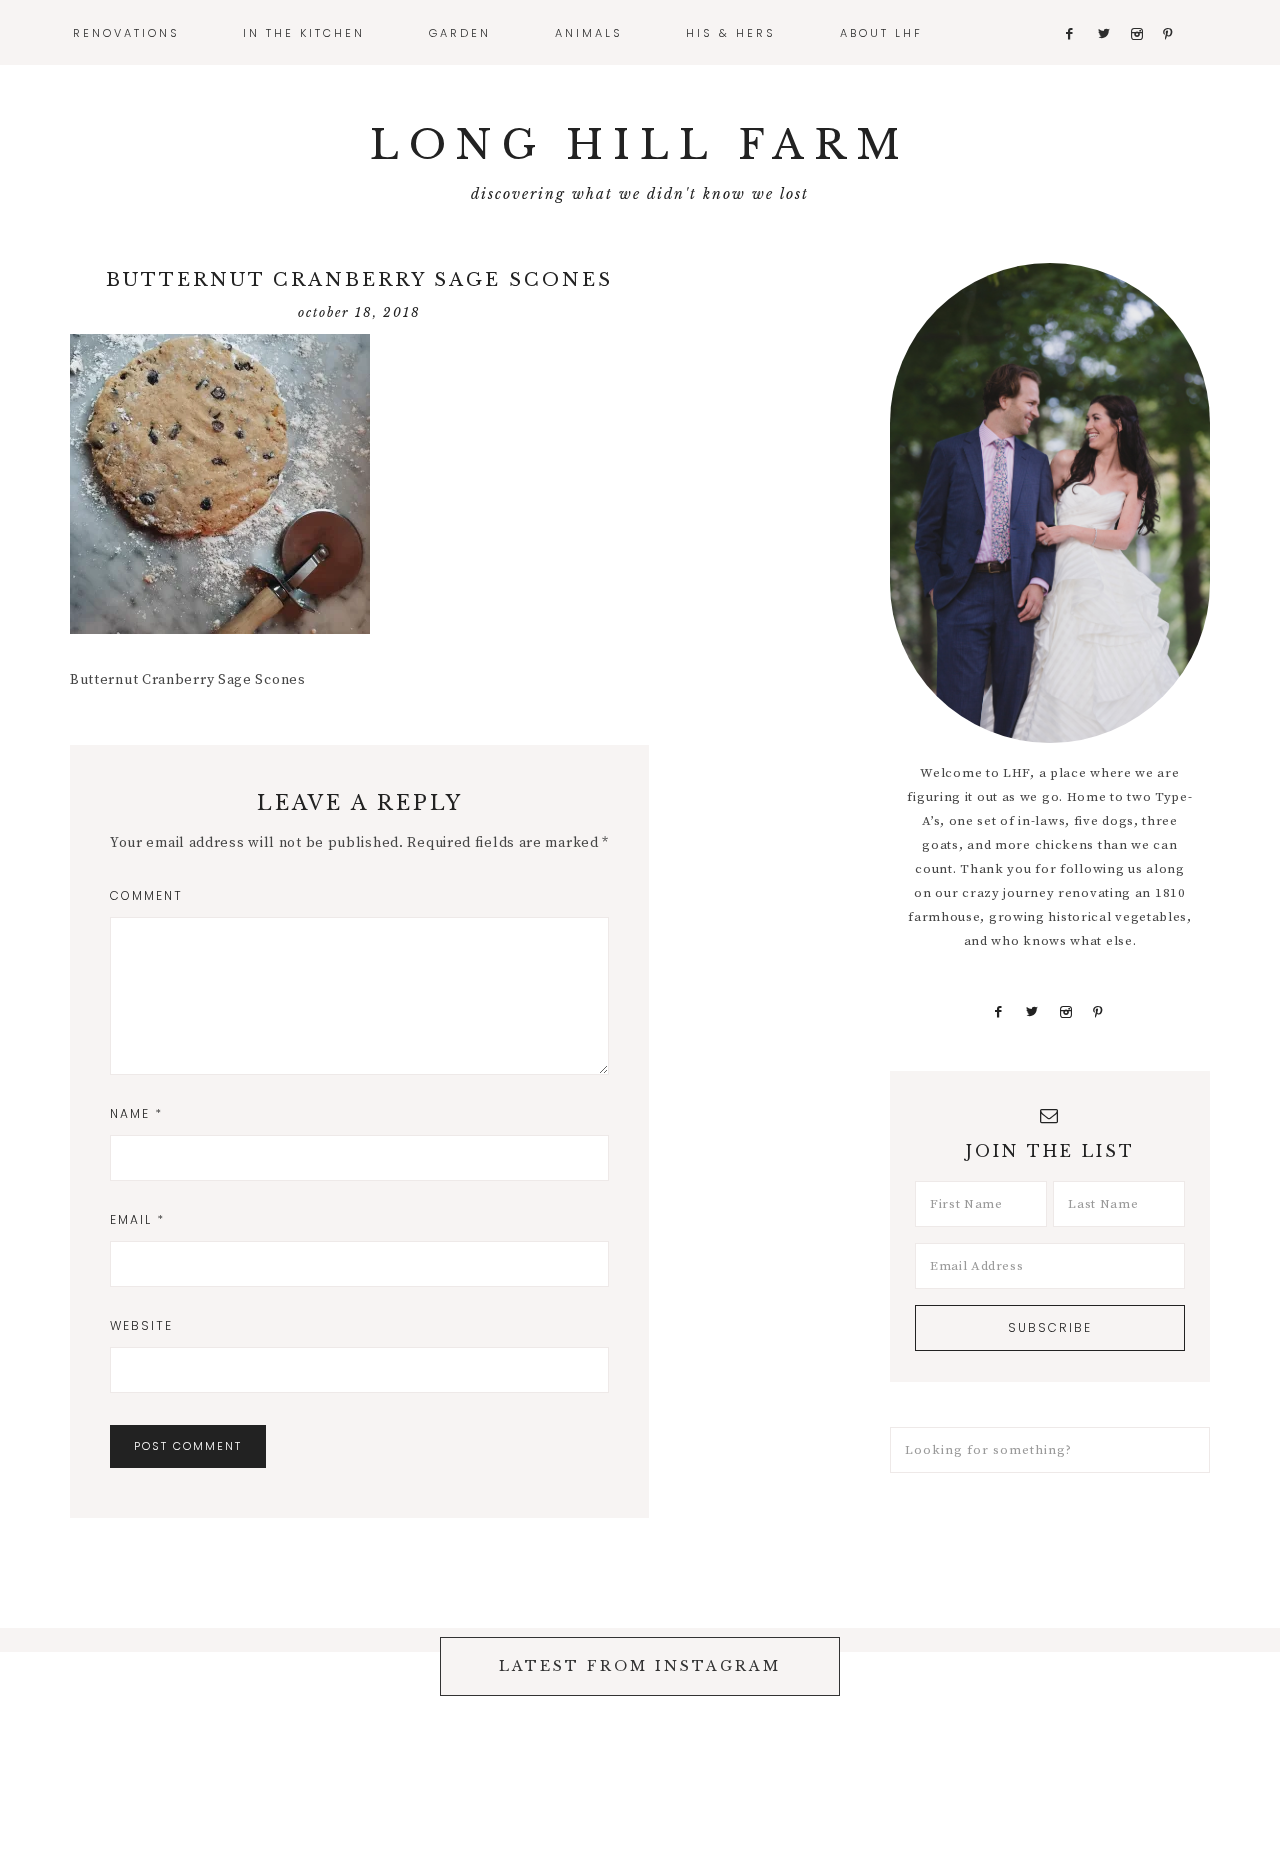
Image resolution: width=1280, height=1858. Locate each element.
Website (141, 1325)
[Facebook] (999, 1012)
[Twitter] (1033, 1012)
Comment (146, 895)
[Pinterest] (1097, 1012)
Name (136, 1113)
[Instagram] (1065, 1012)
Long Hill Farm (640, 145)
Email (137, 1219)
